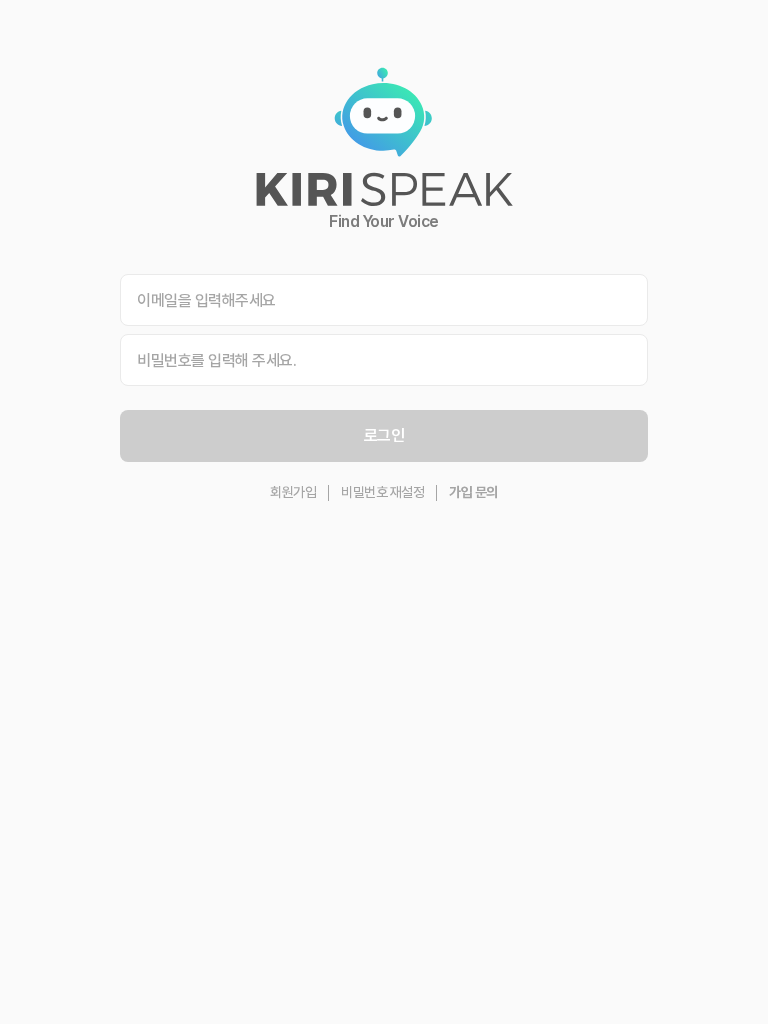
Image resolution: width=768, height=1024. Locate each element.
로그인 (384, 435)
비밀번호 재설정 (382, 492)
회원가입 (293, 492)
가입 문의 (473, 492)
